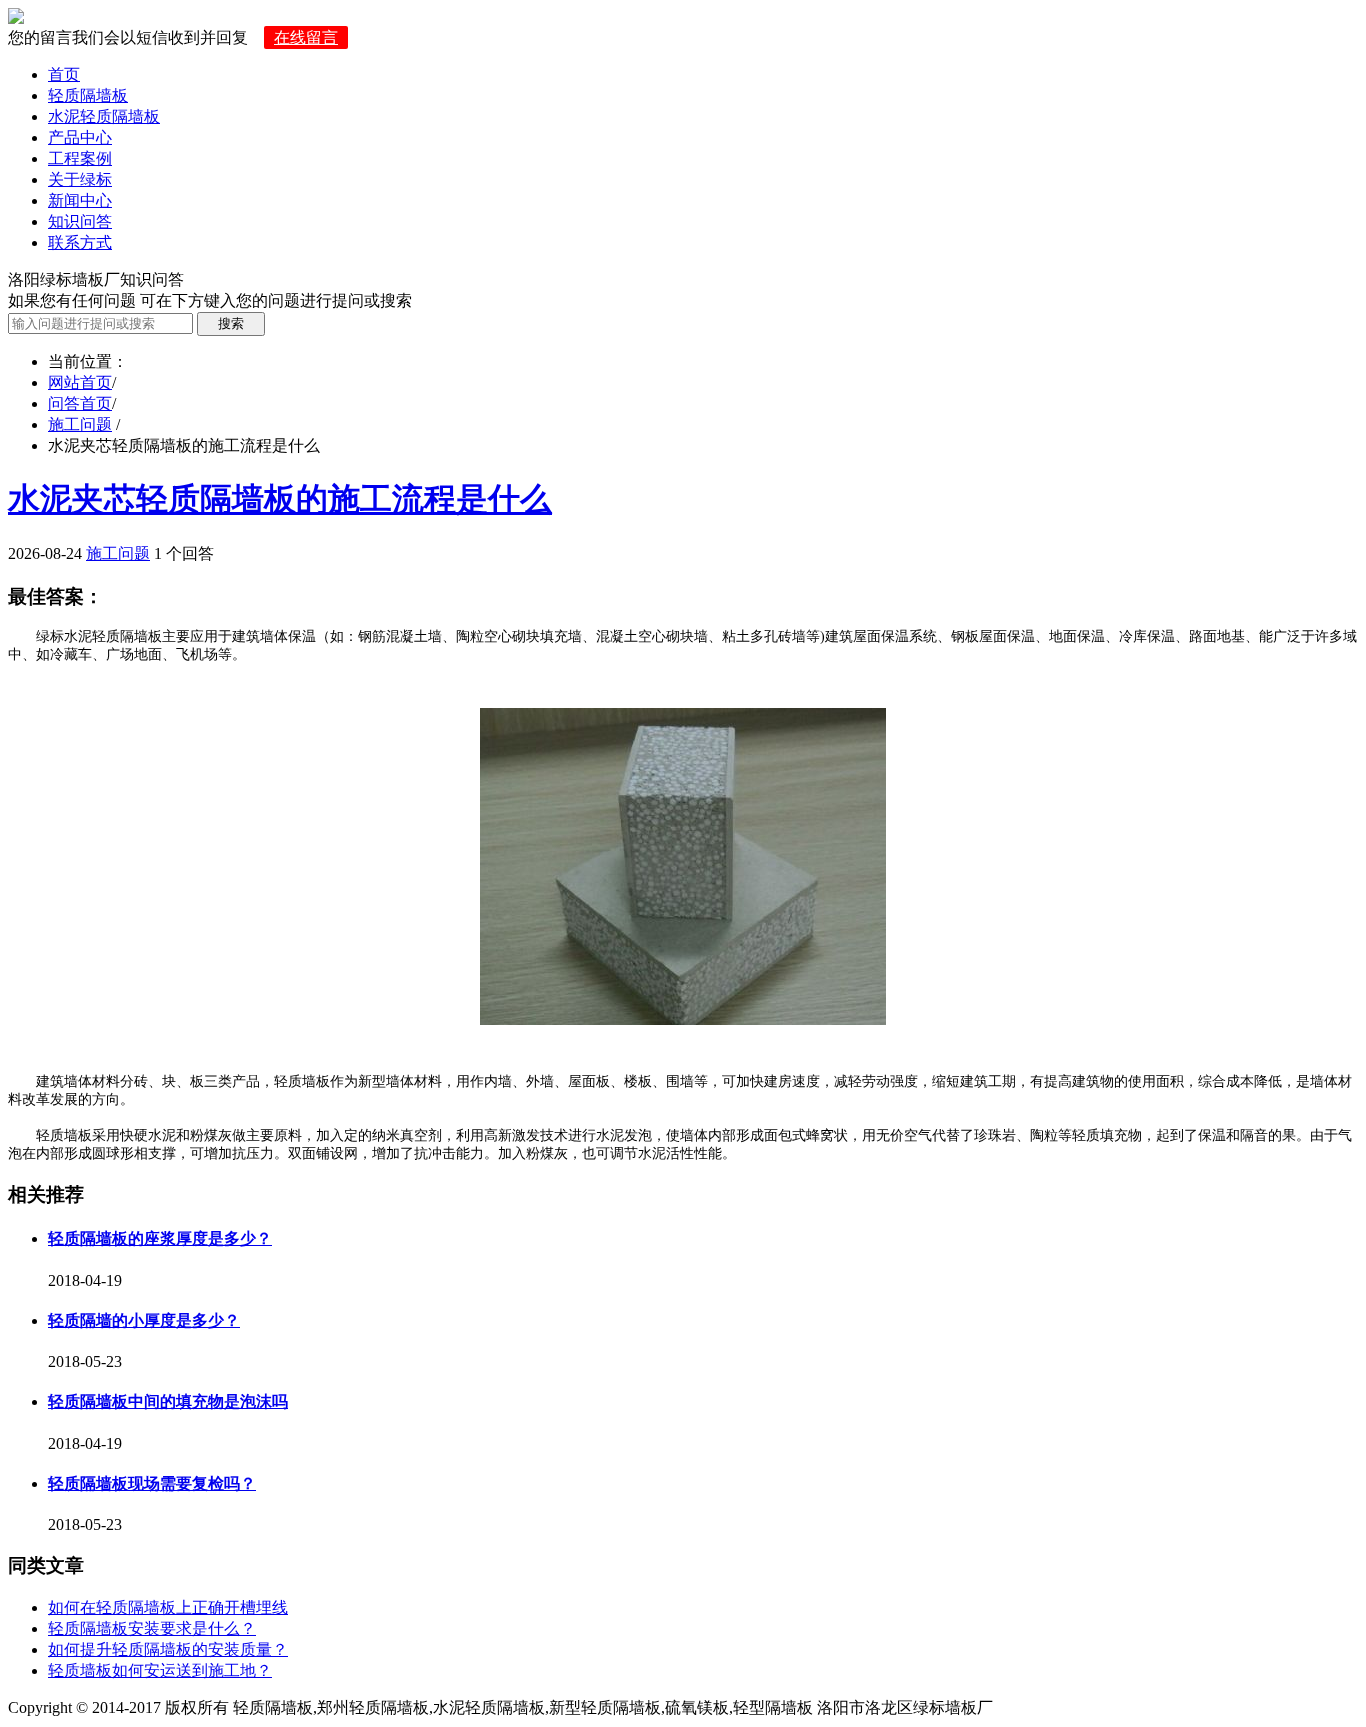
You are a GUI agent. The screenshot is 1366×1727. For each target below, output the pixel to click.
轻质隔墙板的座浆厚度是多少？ (160, 1238)
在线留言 (306, 37)
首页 (64, 74)
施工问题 (80, 424)
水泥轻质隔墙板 (104, 116)
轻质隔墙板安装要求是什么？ (152, 1628)
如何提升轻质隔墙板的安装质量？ (168, 1649)
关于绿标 (80, 179)
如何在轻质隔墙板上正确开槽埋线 (168, 1607)
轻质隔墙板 (88, 95)
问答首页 (80, 403)
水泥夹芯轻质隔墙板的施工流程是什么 (280, 499)
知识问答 (80, 221)
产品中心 (80, 137)
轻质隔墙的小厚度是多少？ (144, 1320)
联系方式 (80, 242)
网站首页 (80, 382)
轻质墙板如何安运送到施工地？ (160, 1670)
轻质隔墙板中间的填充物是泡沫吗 (168, 1401)
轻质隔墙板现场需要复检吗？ (152, 1483)
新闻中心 (80, 200)
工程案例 (80, 158)
